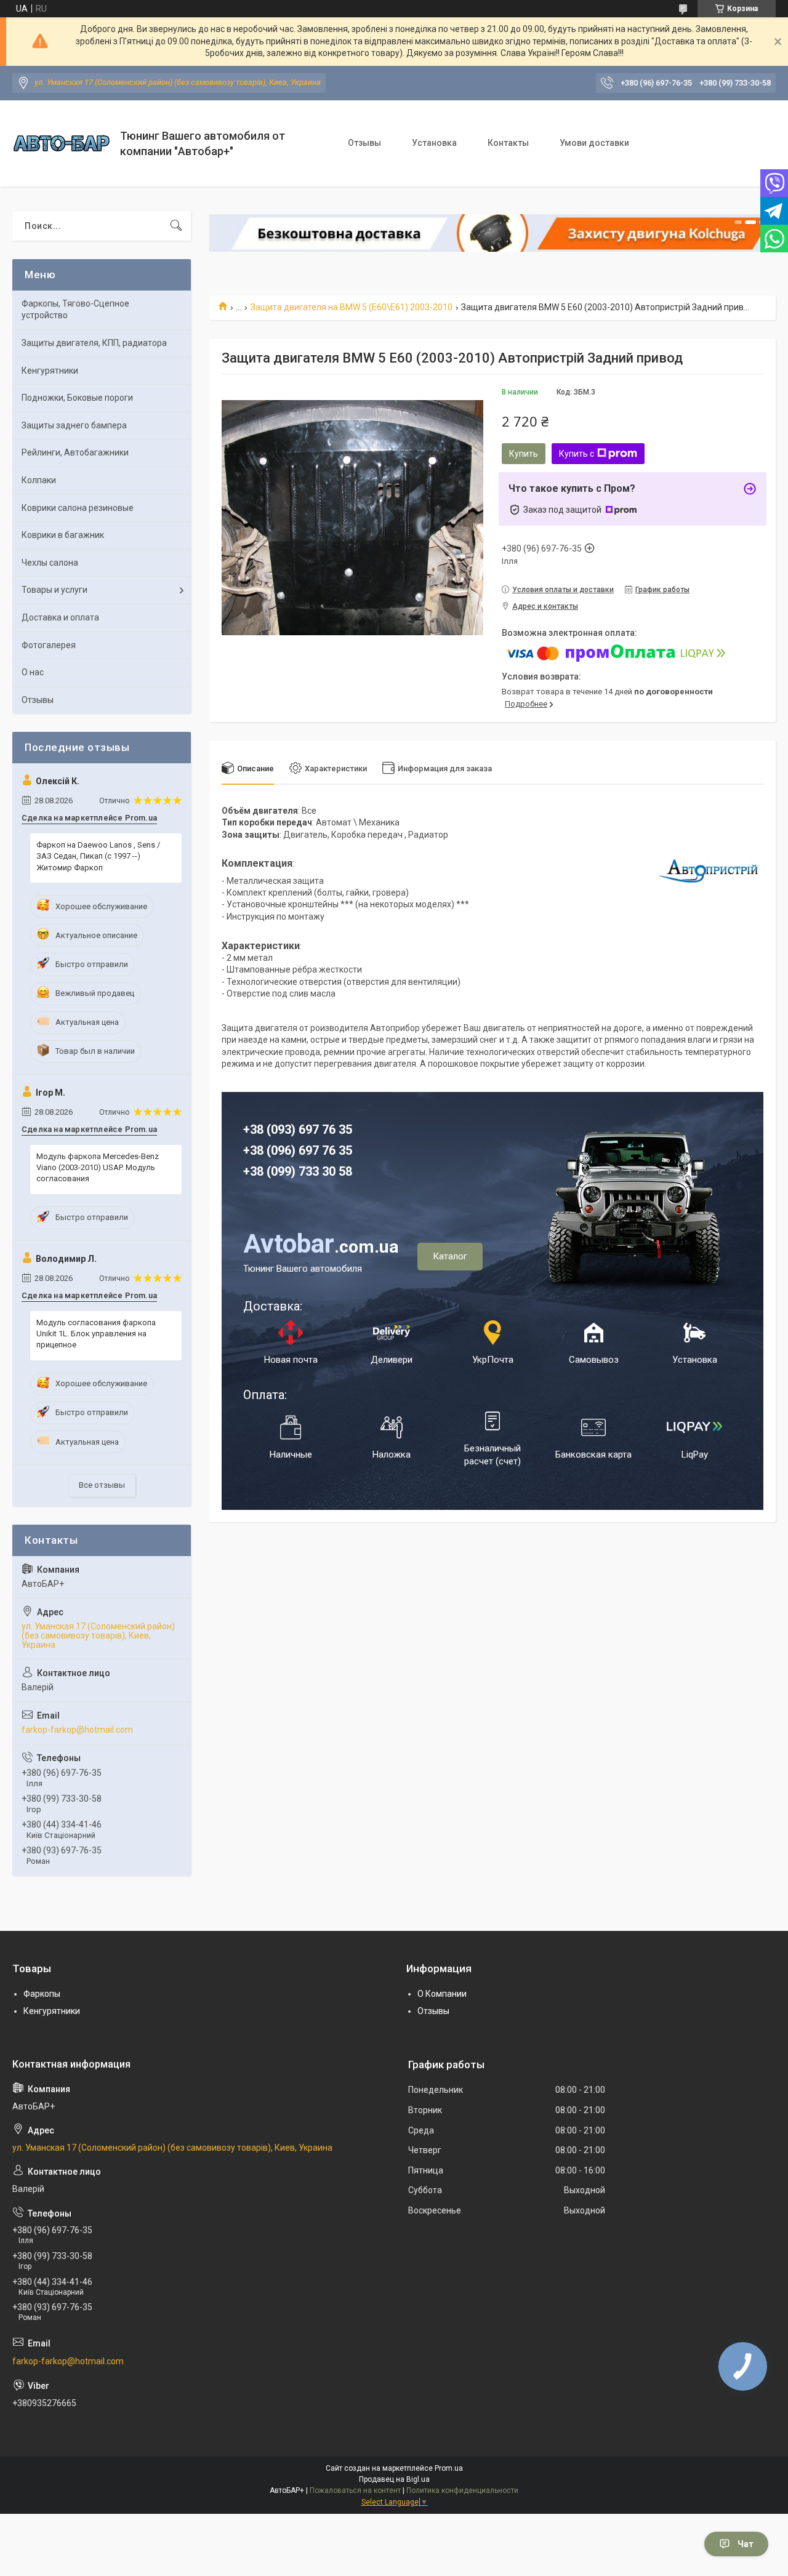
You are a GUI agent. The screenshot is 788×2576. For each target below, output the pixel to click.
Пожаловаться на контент (355, 2490)
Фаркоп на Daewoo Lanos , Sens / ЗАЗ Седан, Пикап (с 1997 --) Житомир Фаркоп (98, 856)
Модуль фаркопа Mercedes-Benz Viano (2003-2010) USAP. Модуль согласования (98, 1167)
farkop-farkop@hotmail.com (77, 1730)
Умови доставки (594, 143)
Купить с (577, 454)
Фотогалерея (49, 645)
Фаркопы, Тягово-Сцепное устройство (75, 310)
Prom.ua (449, 2468)
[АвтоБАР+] (62, 143)
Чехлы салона (50, 563)
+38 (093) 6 (274, 1130)
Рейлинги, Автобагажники (75, 452)
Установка (434, 143)
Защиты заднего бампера (74, 425)
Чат (746, 2544)
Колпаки (39, 480)
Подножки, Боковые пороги (77, 398)
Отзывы (364, 143)
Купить (524, 454)
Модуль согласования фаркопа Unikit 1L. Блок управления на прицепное (96, 1334)
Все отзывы (102, 1485)
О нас (33, 672)
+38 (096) (271, 1150)
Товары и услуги (54, 590)
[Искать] (176, 226)
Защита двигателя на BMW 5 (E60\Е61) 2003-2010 (352, 307)
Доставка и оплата (60, 617)
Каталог (450, 1256)
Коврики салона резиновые (78, 508)
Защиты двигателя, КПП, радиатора (94, 343)
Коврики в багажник (63, 535)
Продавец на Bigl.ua (394, 2479)
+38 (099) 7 (274, 1171)
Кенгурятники (50, 371)
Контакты (508, 143)
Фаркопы (42, 1994)
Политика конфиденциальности (462, 2490)
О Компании (442, 1994)
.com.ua (321, 1247)
